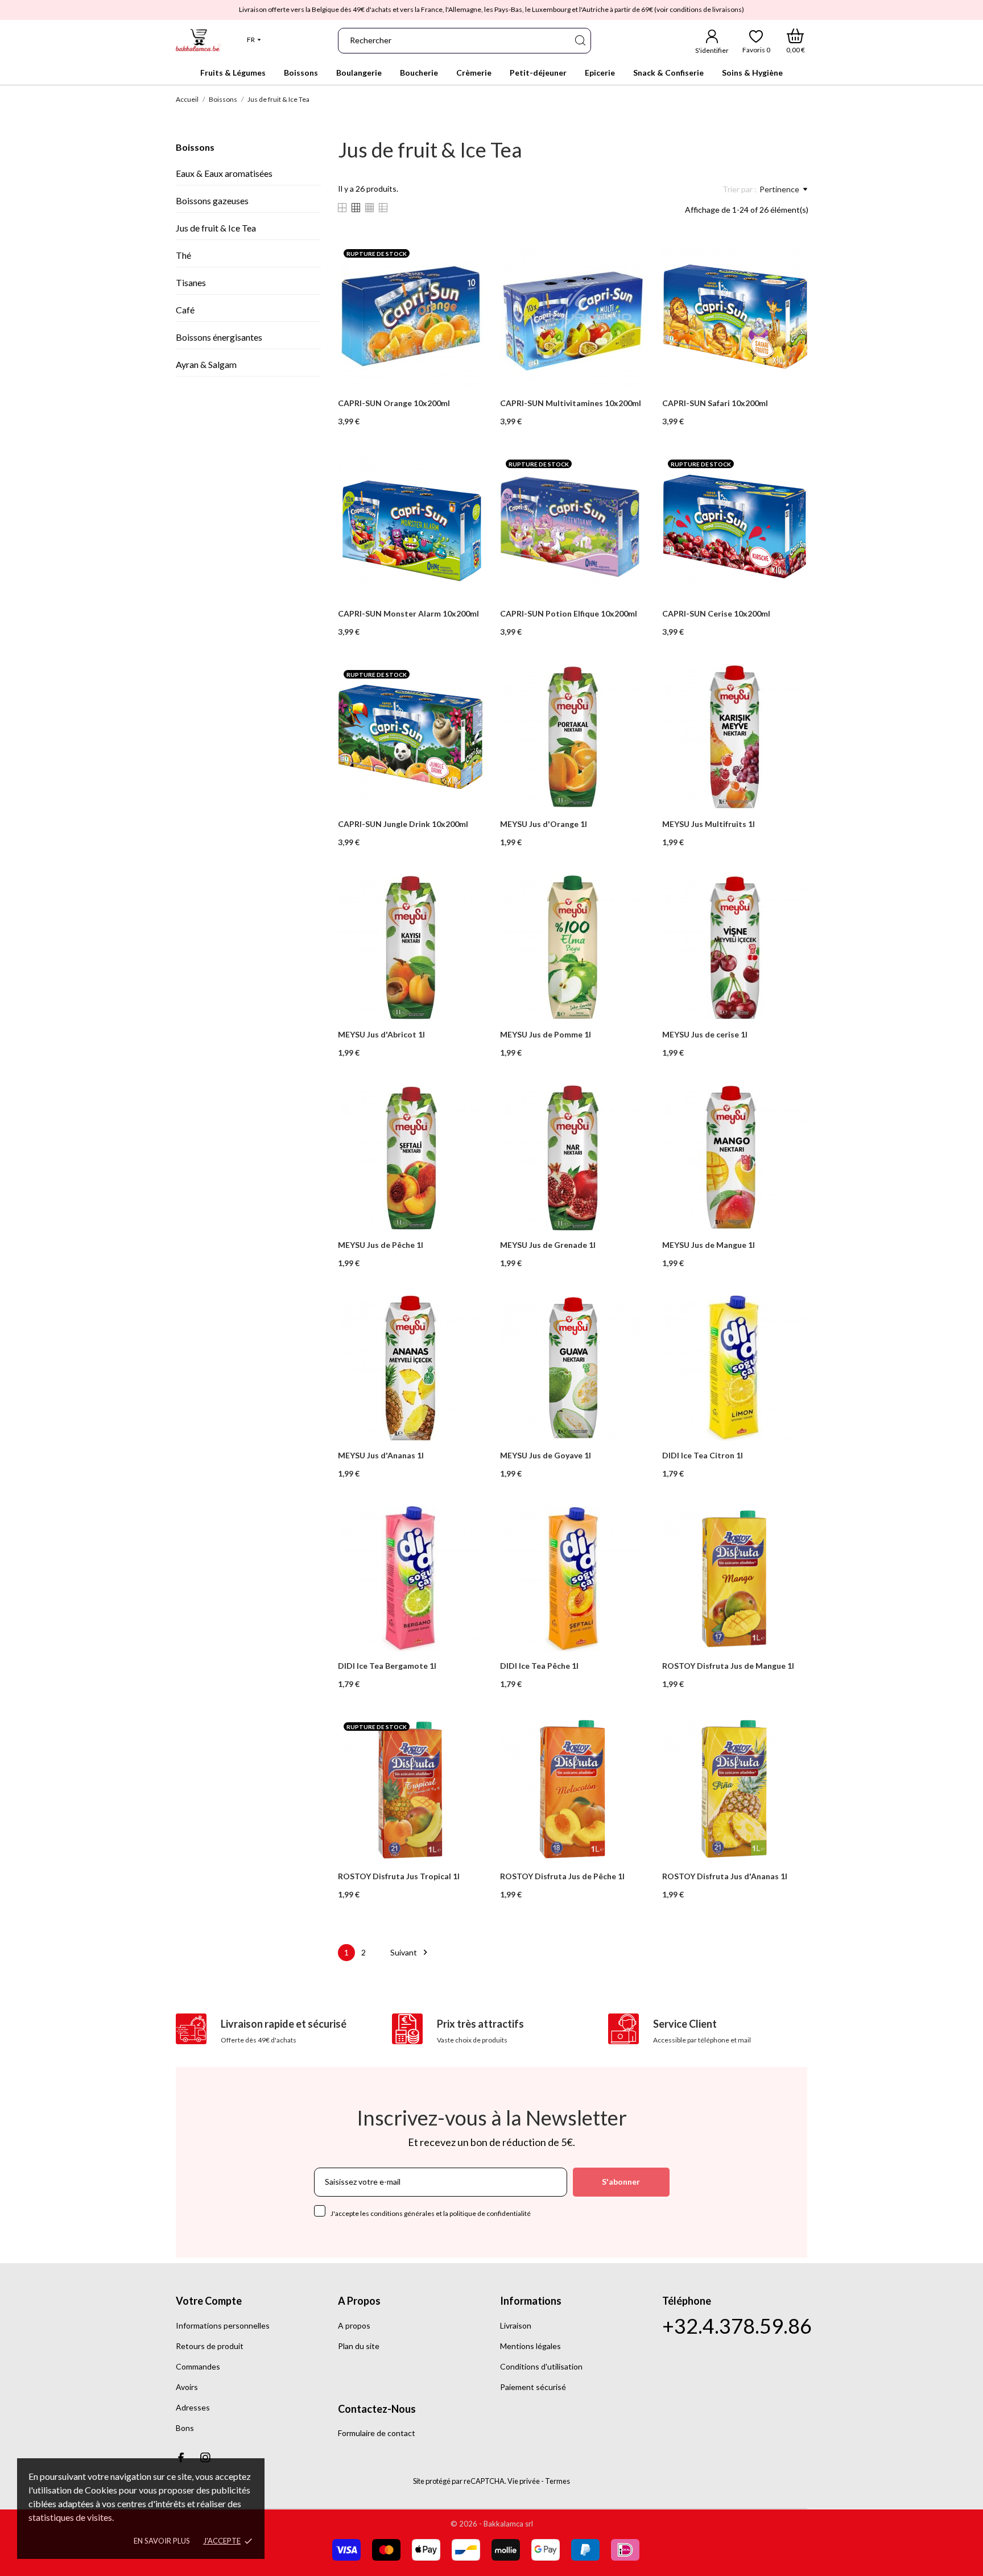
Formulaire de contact (377, 2433)
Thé (183, 255)
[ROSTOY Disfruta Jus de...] (791, 1546)
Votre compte (209, 2301)
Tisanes (191, 282)
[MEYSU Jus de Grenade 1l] (629, 1125)
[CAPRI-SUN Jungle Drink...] (467, 704)
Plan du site (359, 2346)
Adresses (193, 2407)
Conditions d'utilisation (541, 2366)
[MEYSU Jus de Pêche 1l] (467, 1125)
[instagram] (205, 2457)
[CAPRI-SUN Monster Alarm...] (467, 494)
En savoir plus (162, 2541)
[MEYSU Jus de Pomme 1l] (629, 915)
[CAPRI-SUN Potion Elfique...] (629, 494)
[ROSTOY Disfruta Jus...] (467, 1756)
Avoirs (187, 2387)
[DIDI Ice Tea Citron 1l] (791, 1335)
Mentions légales (530, 2346)
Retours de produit (210, 2346)
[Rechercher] (580, 41)
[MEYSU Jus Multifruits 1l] (791, 704)
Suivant (410, 1952)
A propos (354, 2325)
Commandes (198, 2366)
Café (185, 310)
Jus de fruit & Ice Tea (216, 228)
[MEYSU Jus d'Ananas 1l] (467, 1335)
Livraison (516, 2325)
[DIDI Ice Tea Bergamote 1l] (467, 1546)
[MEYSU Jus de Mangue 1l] (791, 1125)
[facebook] (181, 2457)
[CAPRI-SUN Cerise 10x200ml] (791, 494)
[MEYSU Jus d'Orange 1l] (629, 704)
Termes (557, 2481)
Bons (185, 2428)
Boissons (195, 147)
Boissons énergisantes (219, 337)
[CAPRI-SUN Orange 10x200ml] (467, 283)
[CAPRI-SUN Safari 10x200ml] (791, 283)
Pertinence (779, 189)
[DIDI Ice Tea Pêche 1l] (629, 1546)
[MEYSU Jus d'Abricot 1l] (467, 915)
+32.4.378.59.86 (737, 2326)
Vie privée (524, 2481)
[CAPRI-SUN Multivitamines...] (629, 283)
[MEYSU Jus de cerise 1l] (791, 915)
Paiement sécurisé (533, 2387)
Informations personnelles (223, 2325)
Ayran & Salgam (206, 364)
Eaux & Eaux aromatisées (224, 173)
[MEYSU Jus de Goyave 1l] (629, 1335)
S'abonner (621, 2182)
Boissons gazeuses (212, 200)
